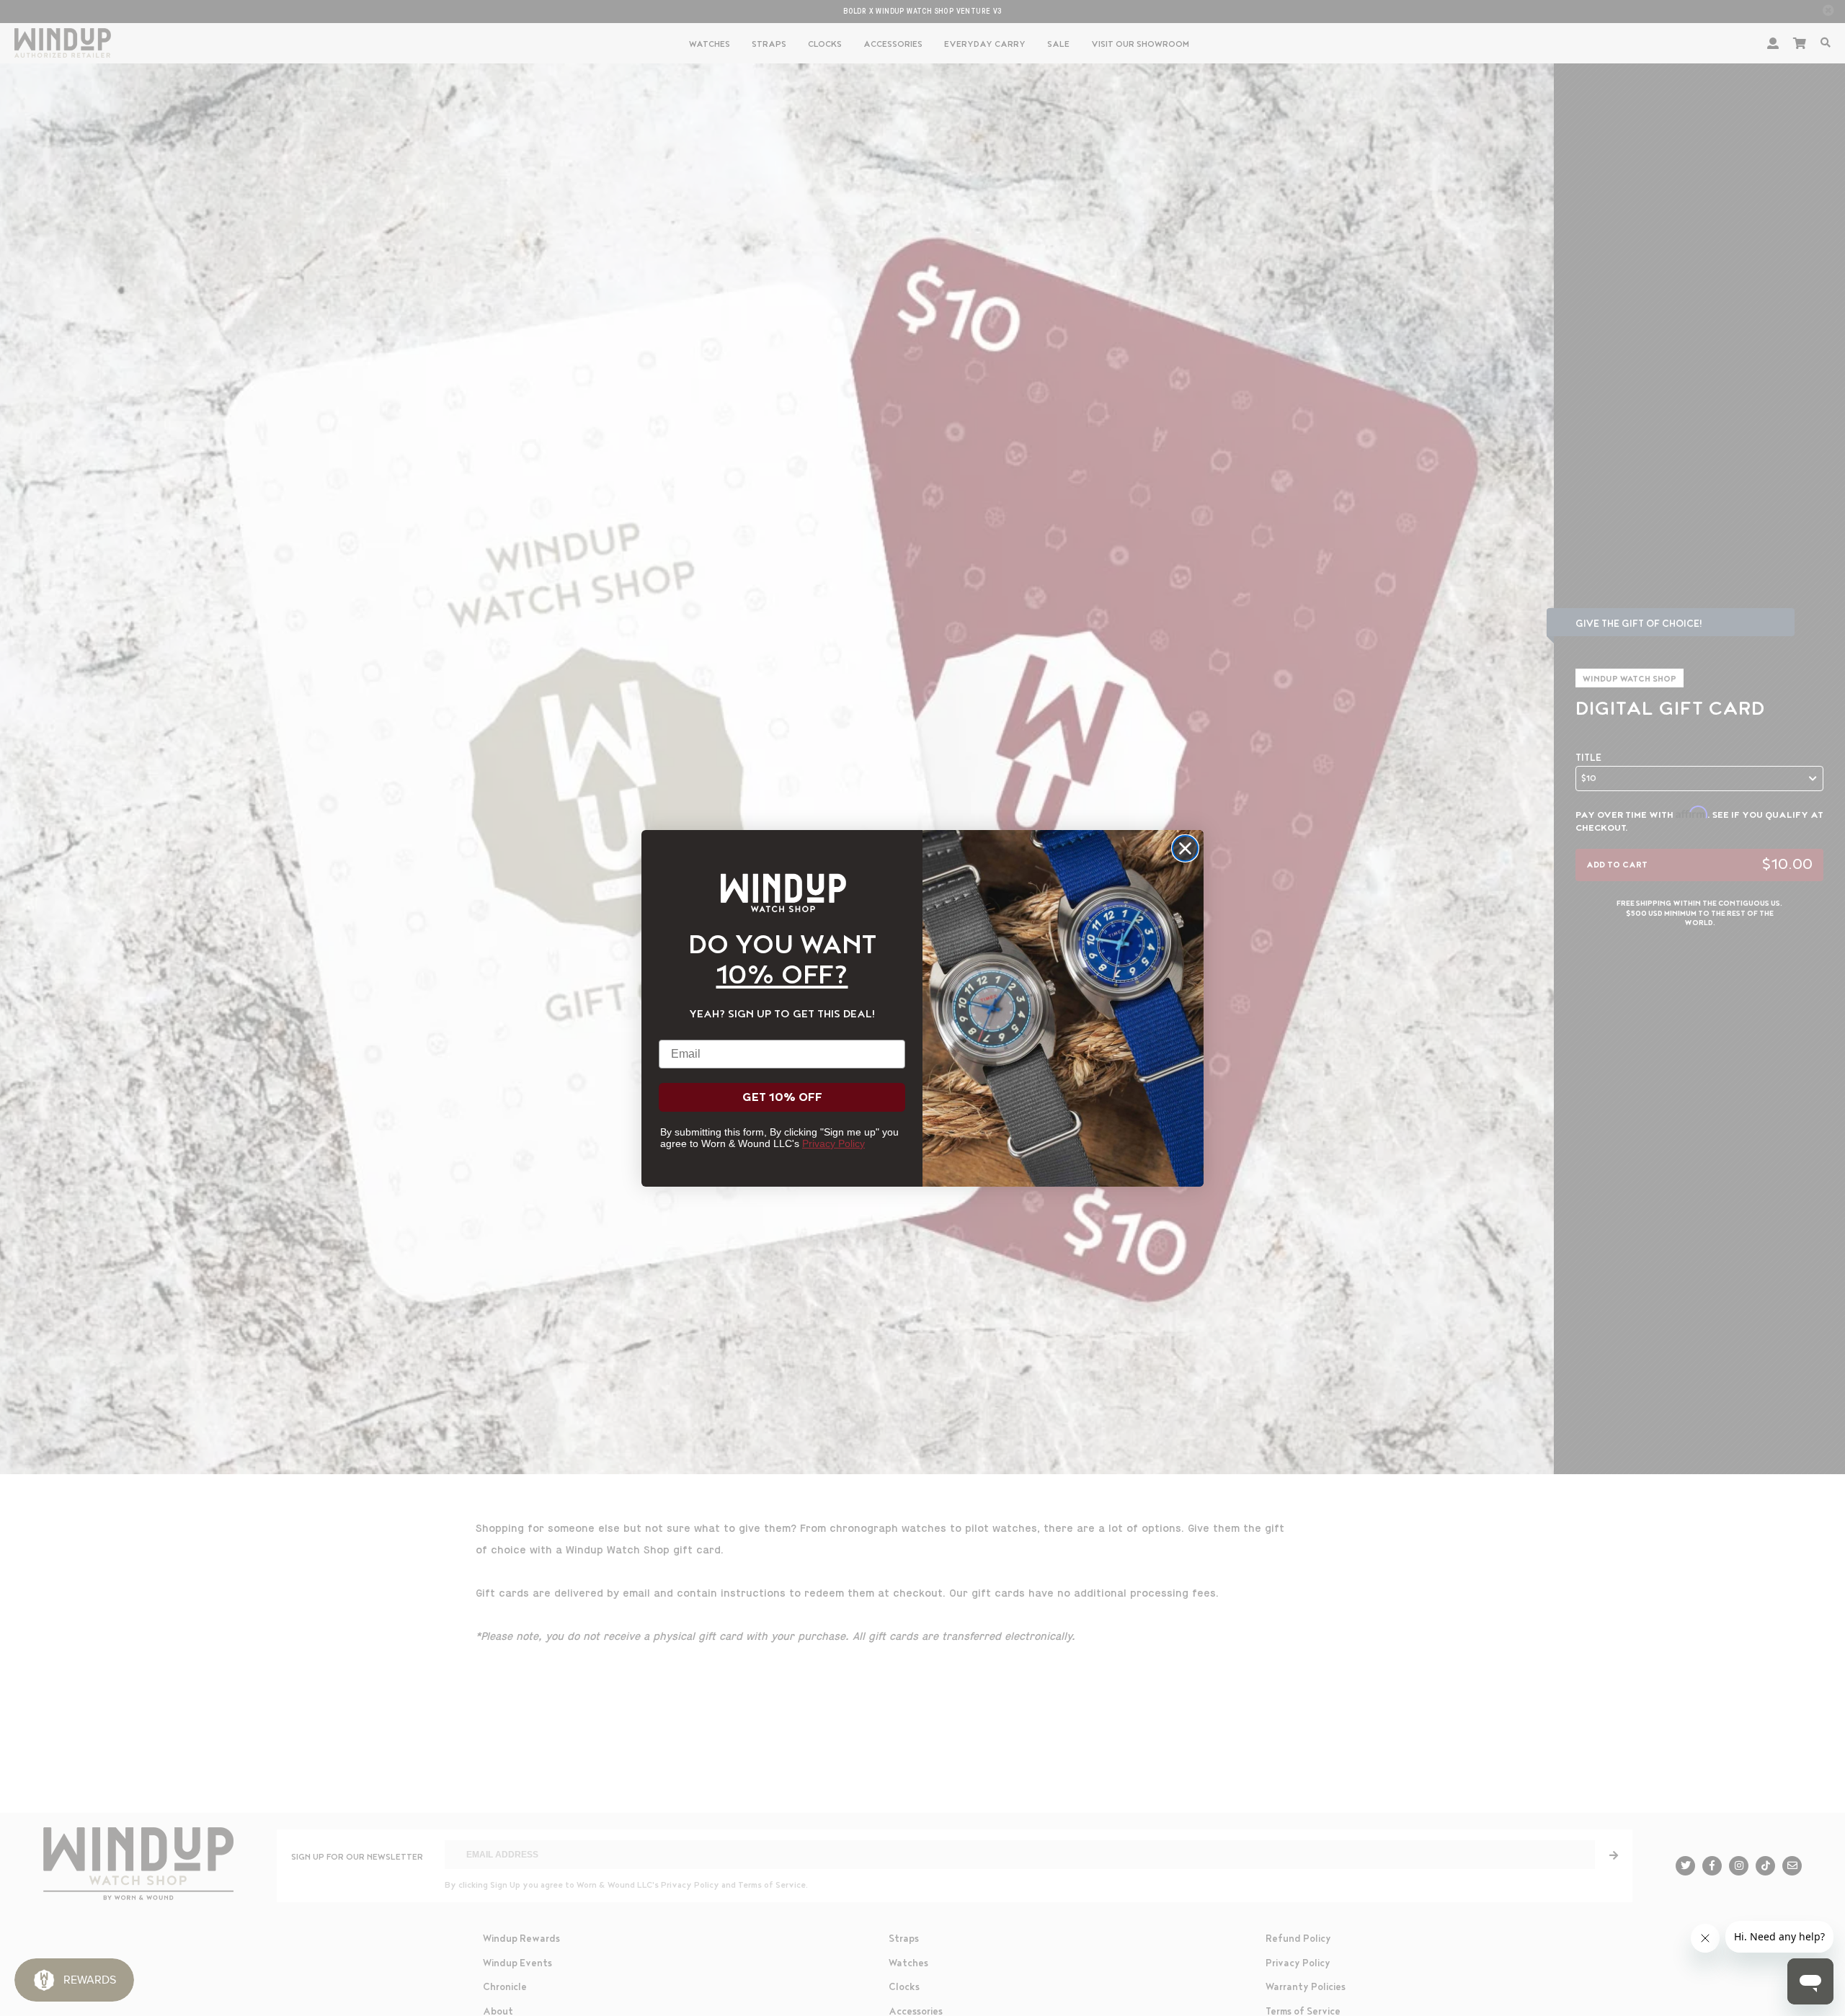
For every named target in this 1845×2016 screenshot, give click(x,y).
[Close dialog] (1185, 848)
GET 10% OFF (782, 1097)
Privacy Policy (833, 1143)
